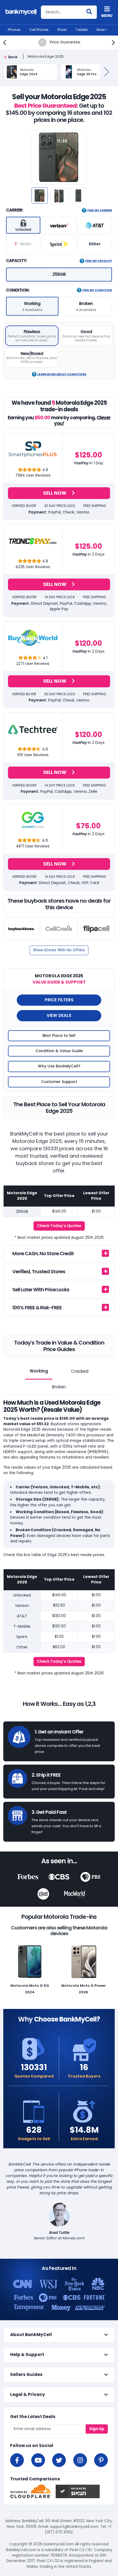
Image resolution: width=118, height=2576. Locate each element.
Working (39, 1371)
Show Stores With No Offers (59, 950)
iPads (62, 30)
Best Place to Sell (59, 1036)
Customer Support (59, 1082)
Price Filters (59, 1000)
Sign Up (97, 2429)
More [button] (101, 30)
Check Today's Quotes (59, 1226)
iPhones (14, 30)
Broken (59, 1387)
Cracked (80, 1371)
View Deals (59, 1015)
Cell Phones (39, 30)
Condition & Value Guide (59, 1051)
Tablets (82, 30)
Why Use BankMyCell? (59, 1066)
